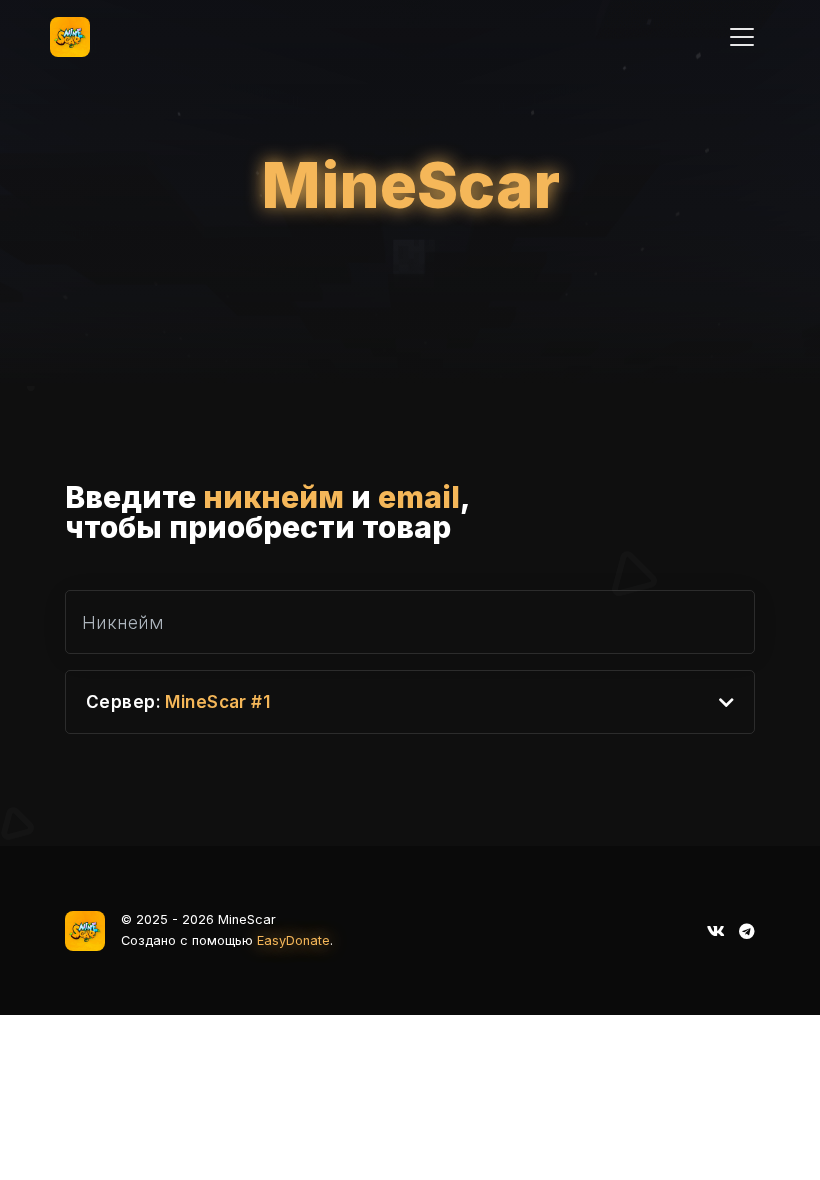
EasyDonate (293, 940)
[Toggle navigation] (742, 37)
